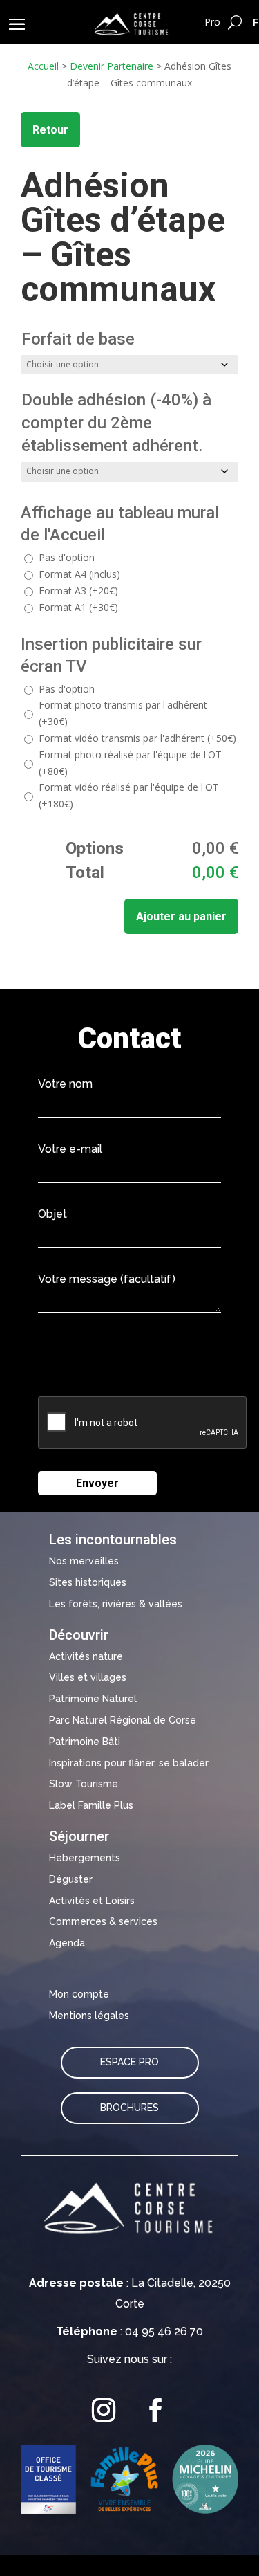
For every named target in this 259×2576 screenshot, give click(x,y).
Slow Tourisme (84, 1784)
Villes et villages (88, 1677)
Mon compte (79, 1994)
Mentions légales (89, 2016)
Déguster (71, 1879)
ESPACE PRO (129, 2062)
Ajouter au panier (181, 916)
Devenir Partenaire (112, 66)
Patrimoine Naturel (93, 1699)
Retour (50, 130)
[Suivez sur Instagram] (104, 2410)
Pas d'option (67, 557)
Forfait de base (78, 339)
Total (85, 873)
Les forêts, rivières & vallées (116, 1604)
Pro (212, 22)
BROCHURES (129, 2108)
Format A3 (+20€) (78, 591)
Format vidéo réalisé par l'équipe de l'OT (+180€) (129, 795)
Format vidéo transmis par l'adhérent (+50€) (137, 738)
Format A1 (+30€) (78, 607)
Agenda (67, 1943)
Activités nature (86, 1656)
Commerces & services (103, 1921)
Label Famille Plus (91, 1805)
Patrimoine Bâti (85, 1742)
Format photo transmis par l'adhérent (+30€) (123, 713)
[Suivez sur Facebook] (155, 2410)
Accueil (43, 66)
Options (95, 848)
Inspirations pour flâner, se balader (129, 1763)
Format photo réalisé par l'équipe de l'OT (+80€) (130, 763)
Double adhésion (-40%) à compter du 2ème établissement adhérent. (116, 423)
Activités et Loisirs (92, 1901)
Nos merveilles (84, 1561)
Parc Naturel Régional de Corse (123, 1720)
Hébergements (85, 1858)
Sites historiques (88, 1582)
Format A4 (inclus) (79, 574)
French (256, 22)
